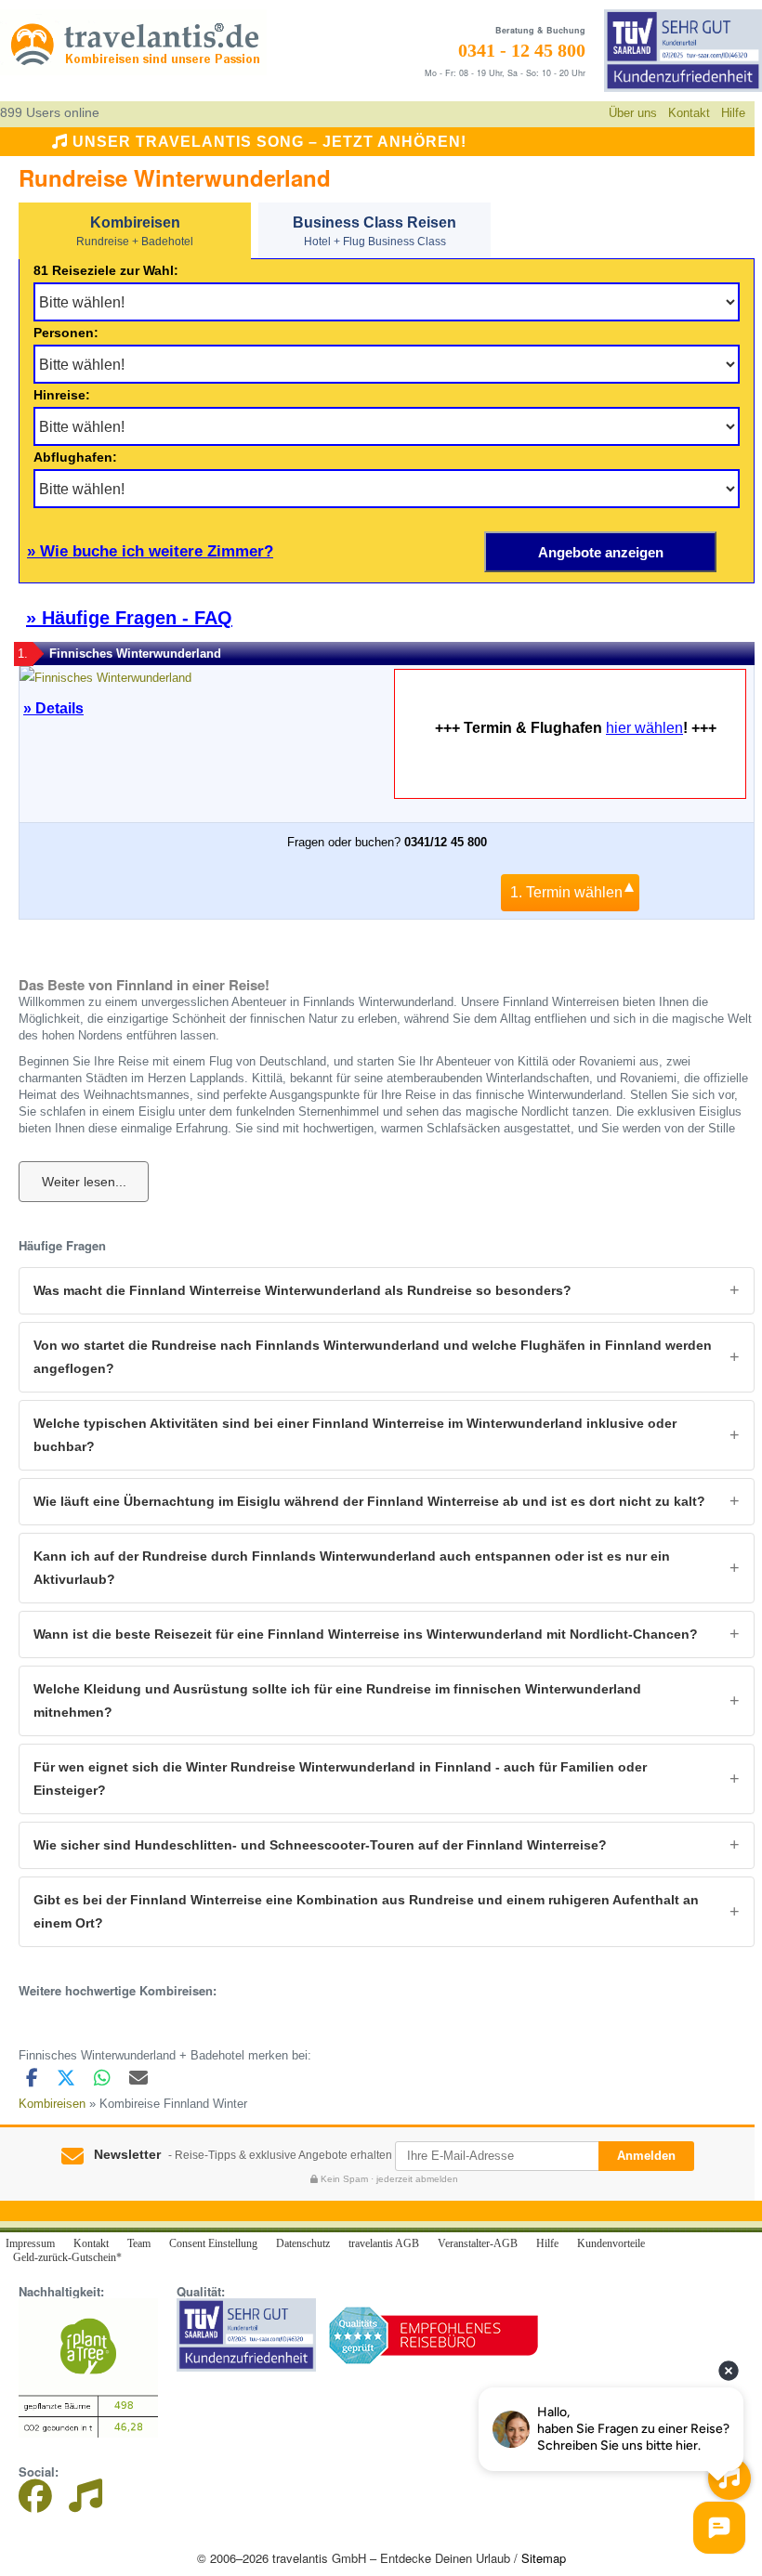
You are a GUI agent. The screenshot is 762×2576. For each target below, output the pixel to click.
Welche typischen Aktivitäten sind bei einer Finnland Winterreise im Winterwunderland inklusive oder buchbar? (355, 1435)
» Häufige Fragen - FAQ (129, 618)
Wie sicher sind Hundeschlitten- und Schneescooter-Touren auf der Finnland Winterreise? (320, 1845)
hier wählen (644, 728)
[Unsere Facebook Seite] (42, 2503)
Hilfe (733, 113)
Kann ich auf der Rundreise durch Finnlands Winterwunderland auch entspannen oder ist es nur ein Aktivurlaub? (352, 1568)
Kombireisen (52, 2104)
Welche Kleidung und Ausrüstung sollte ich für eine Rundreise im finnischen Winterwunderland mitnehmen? (337, 1700)
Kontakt (689, 113)
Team (139, 2243)
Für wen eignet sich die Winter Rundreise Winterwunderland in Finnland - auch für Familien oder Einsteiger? (340, 1778)
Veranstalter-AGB (478, 2243)
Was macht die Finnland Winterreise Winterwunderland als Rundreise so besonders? (302, 1290)
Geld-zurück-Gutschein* (67, 2257)
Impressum (30, 2243)
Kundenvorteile (611, 2243)
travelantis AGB (384, 2243)
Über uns (633, 113)
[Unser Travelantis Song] (85, 2503)
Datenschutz (303, 2243)
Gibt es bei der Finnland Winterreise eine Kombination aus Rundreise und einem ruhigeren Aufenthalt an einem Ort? (366, 1911)
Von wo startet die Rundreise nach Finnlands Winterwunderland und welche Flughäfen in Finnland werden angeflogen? (373, 1357)
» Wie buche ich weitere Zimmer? (150, 551)
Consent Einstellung (213, 2243)
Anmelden (646, 2156)
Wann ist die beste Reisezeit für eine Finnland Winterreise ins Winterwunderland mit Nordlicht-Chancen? (366, 1634)
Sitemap (544, 2558)
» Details (53, 708)
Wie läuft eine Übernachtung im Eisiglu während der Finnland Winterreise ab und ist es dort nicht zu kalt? (369, 1501)
